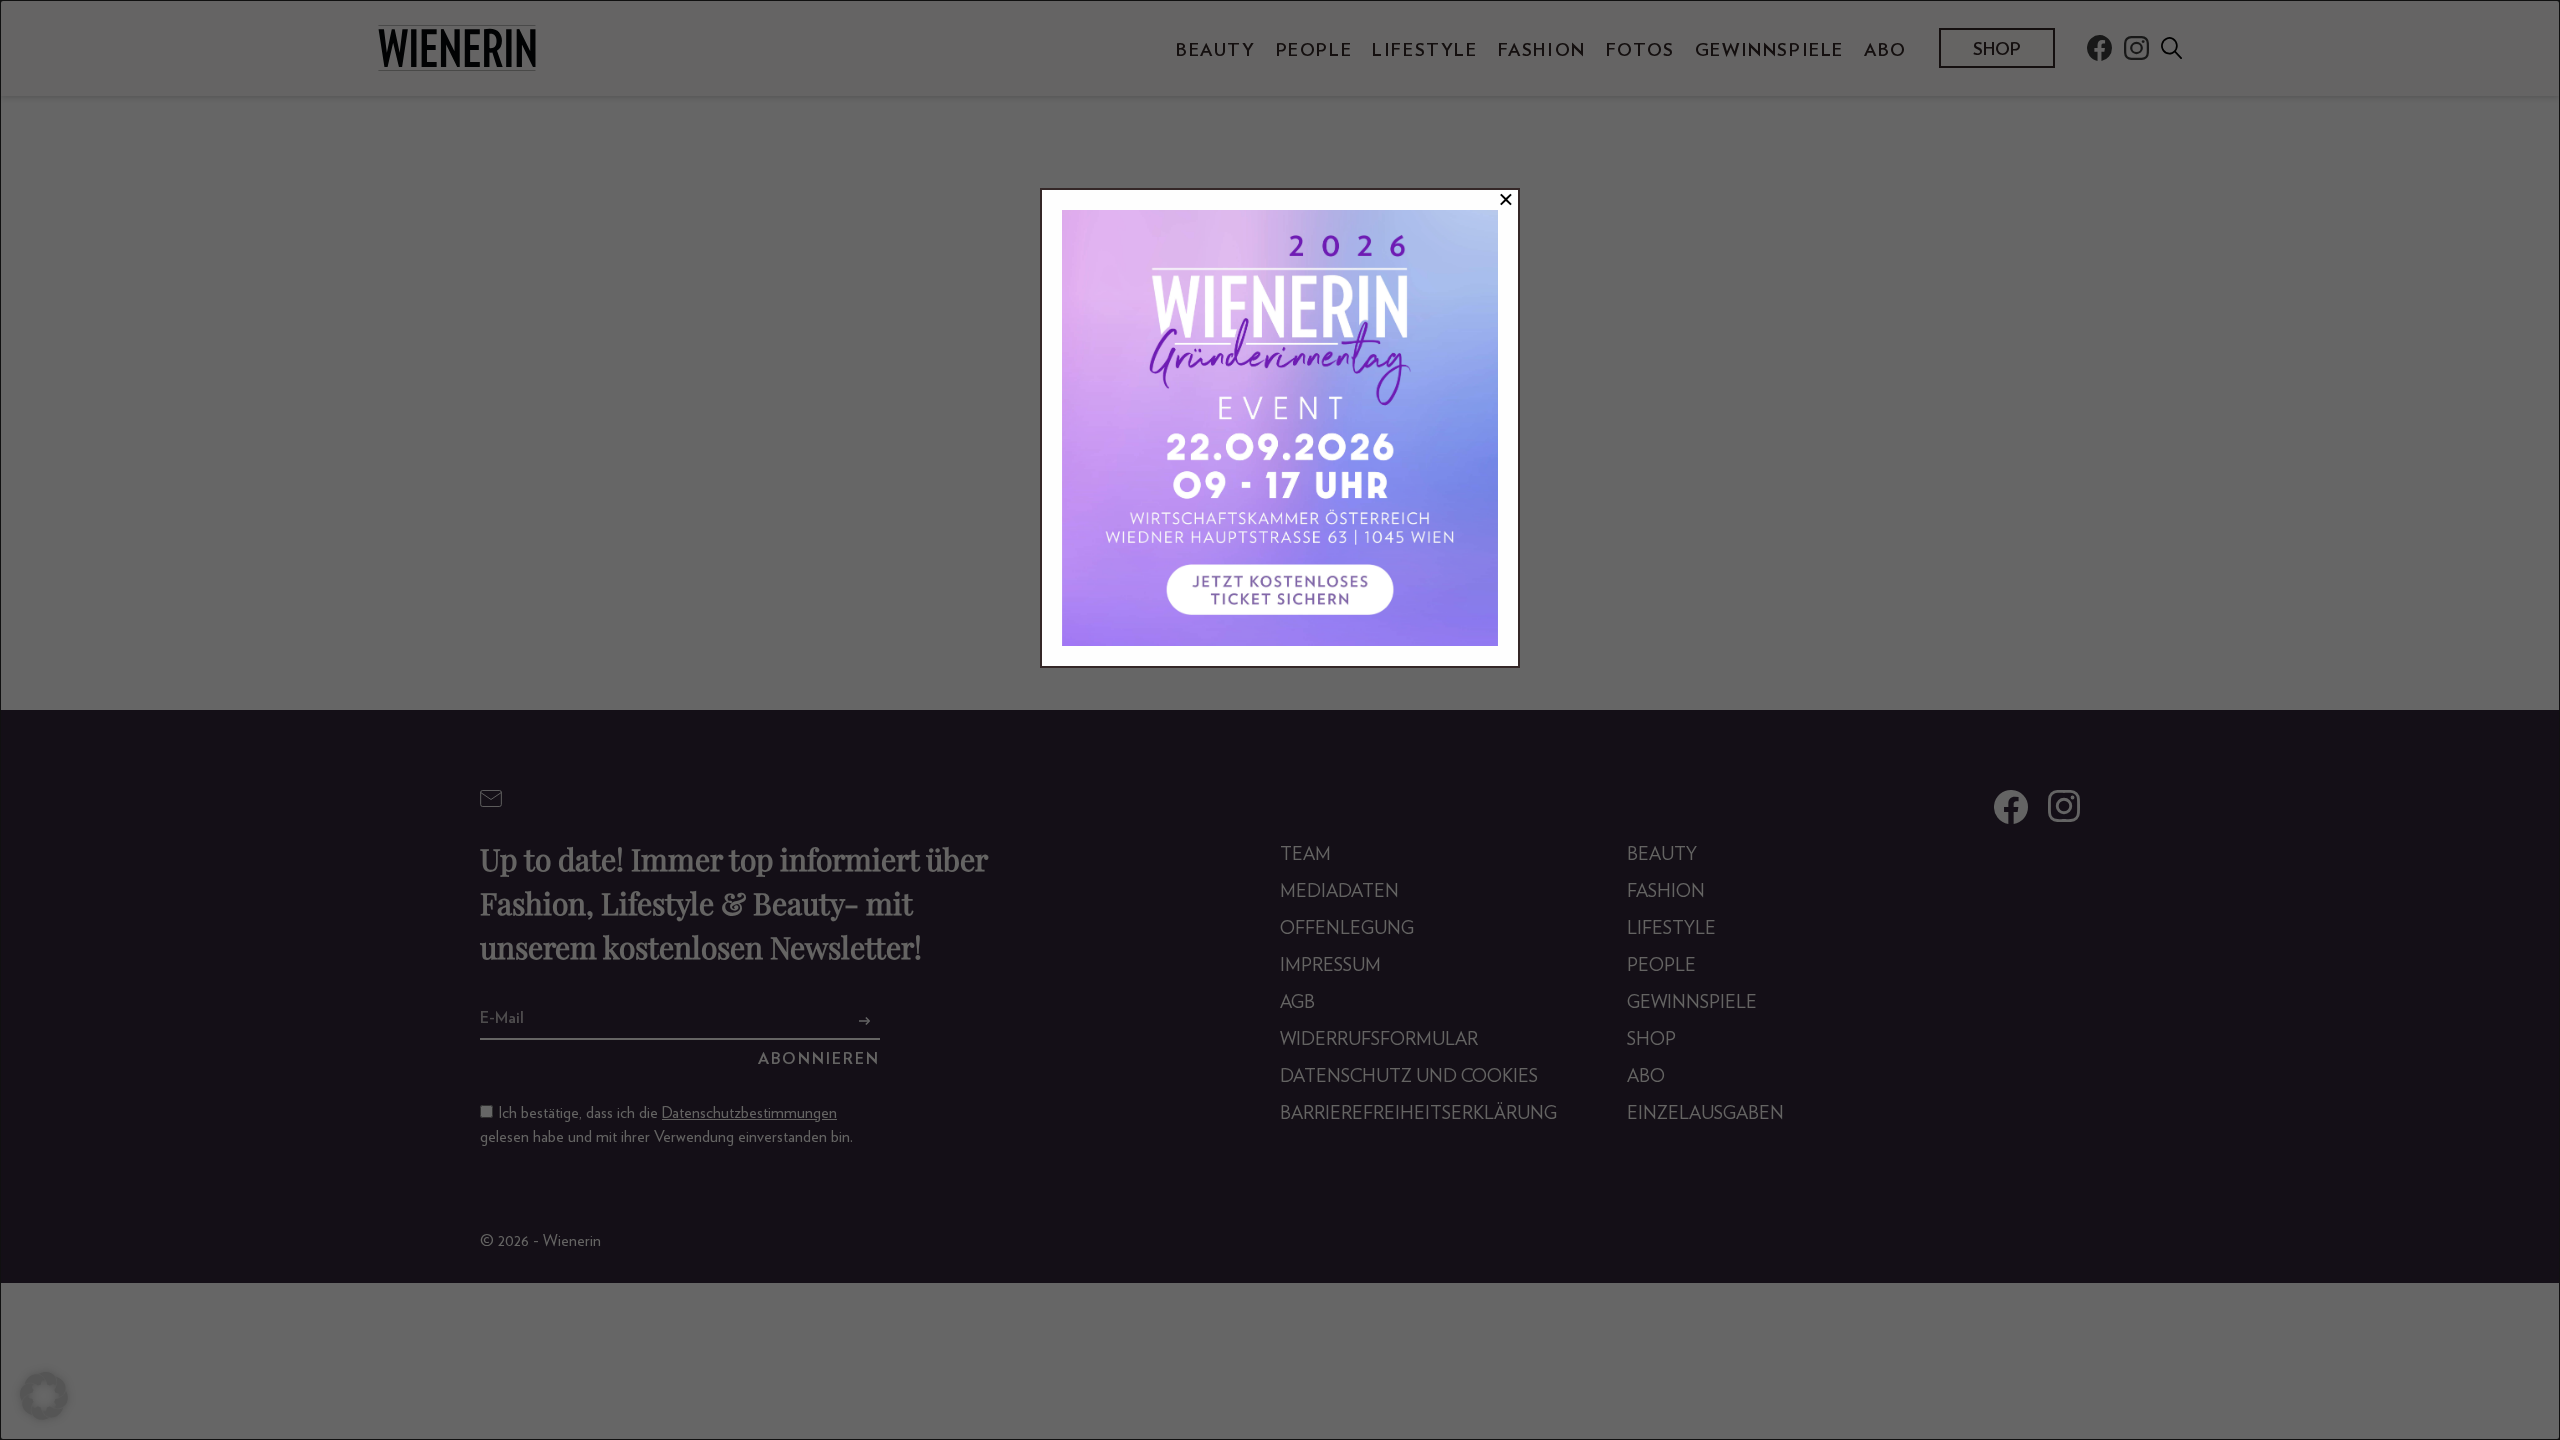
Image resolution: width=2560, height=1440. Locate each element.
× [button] (1506, 200)
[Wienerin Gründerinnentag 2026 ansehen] (1280, 428)
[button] (44, 1396)
